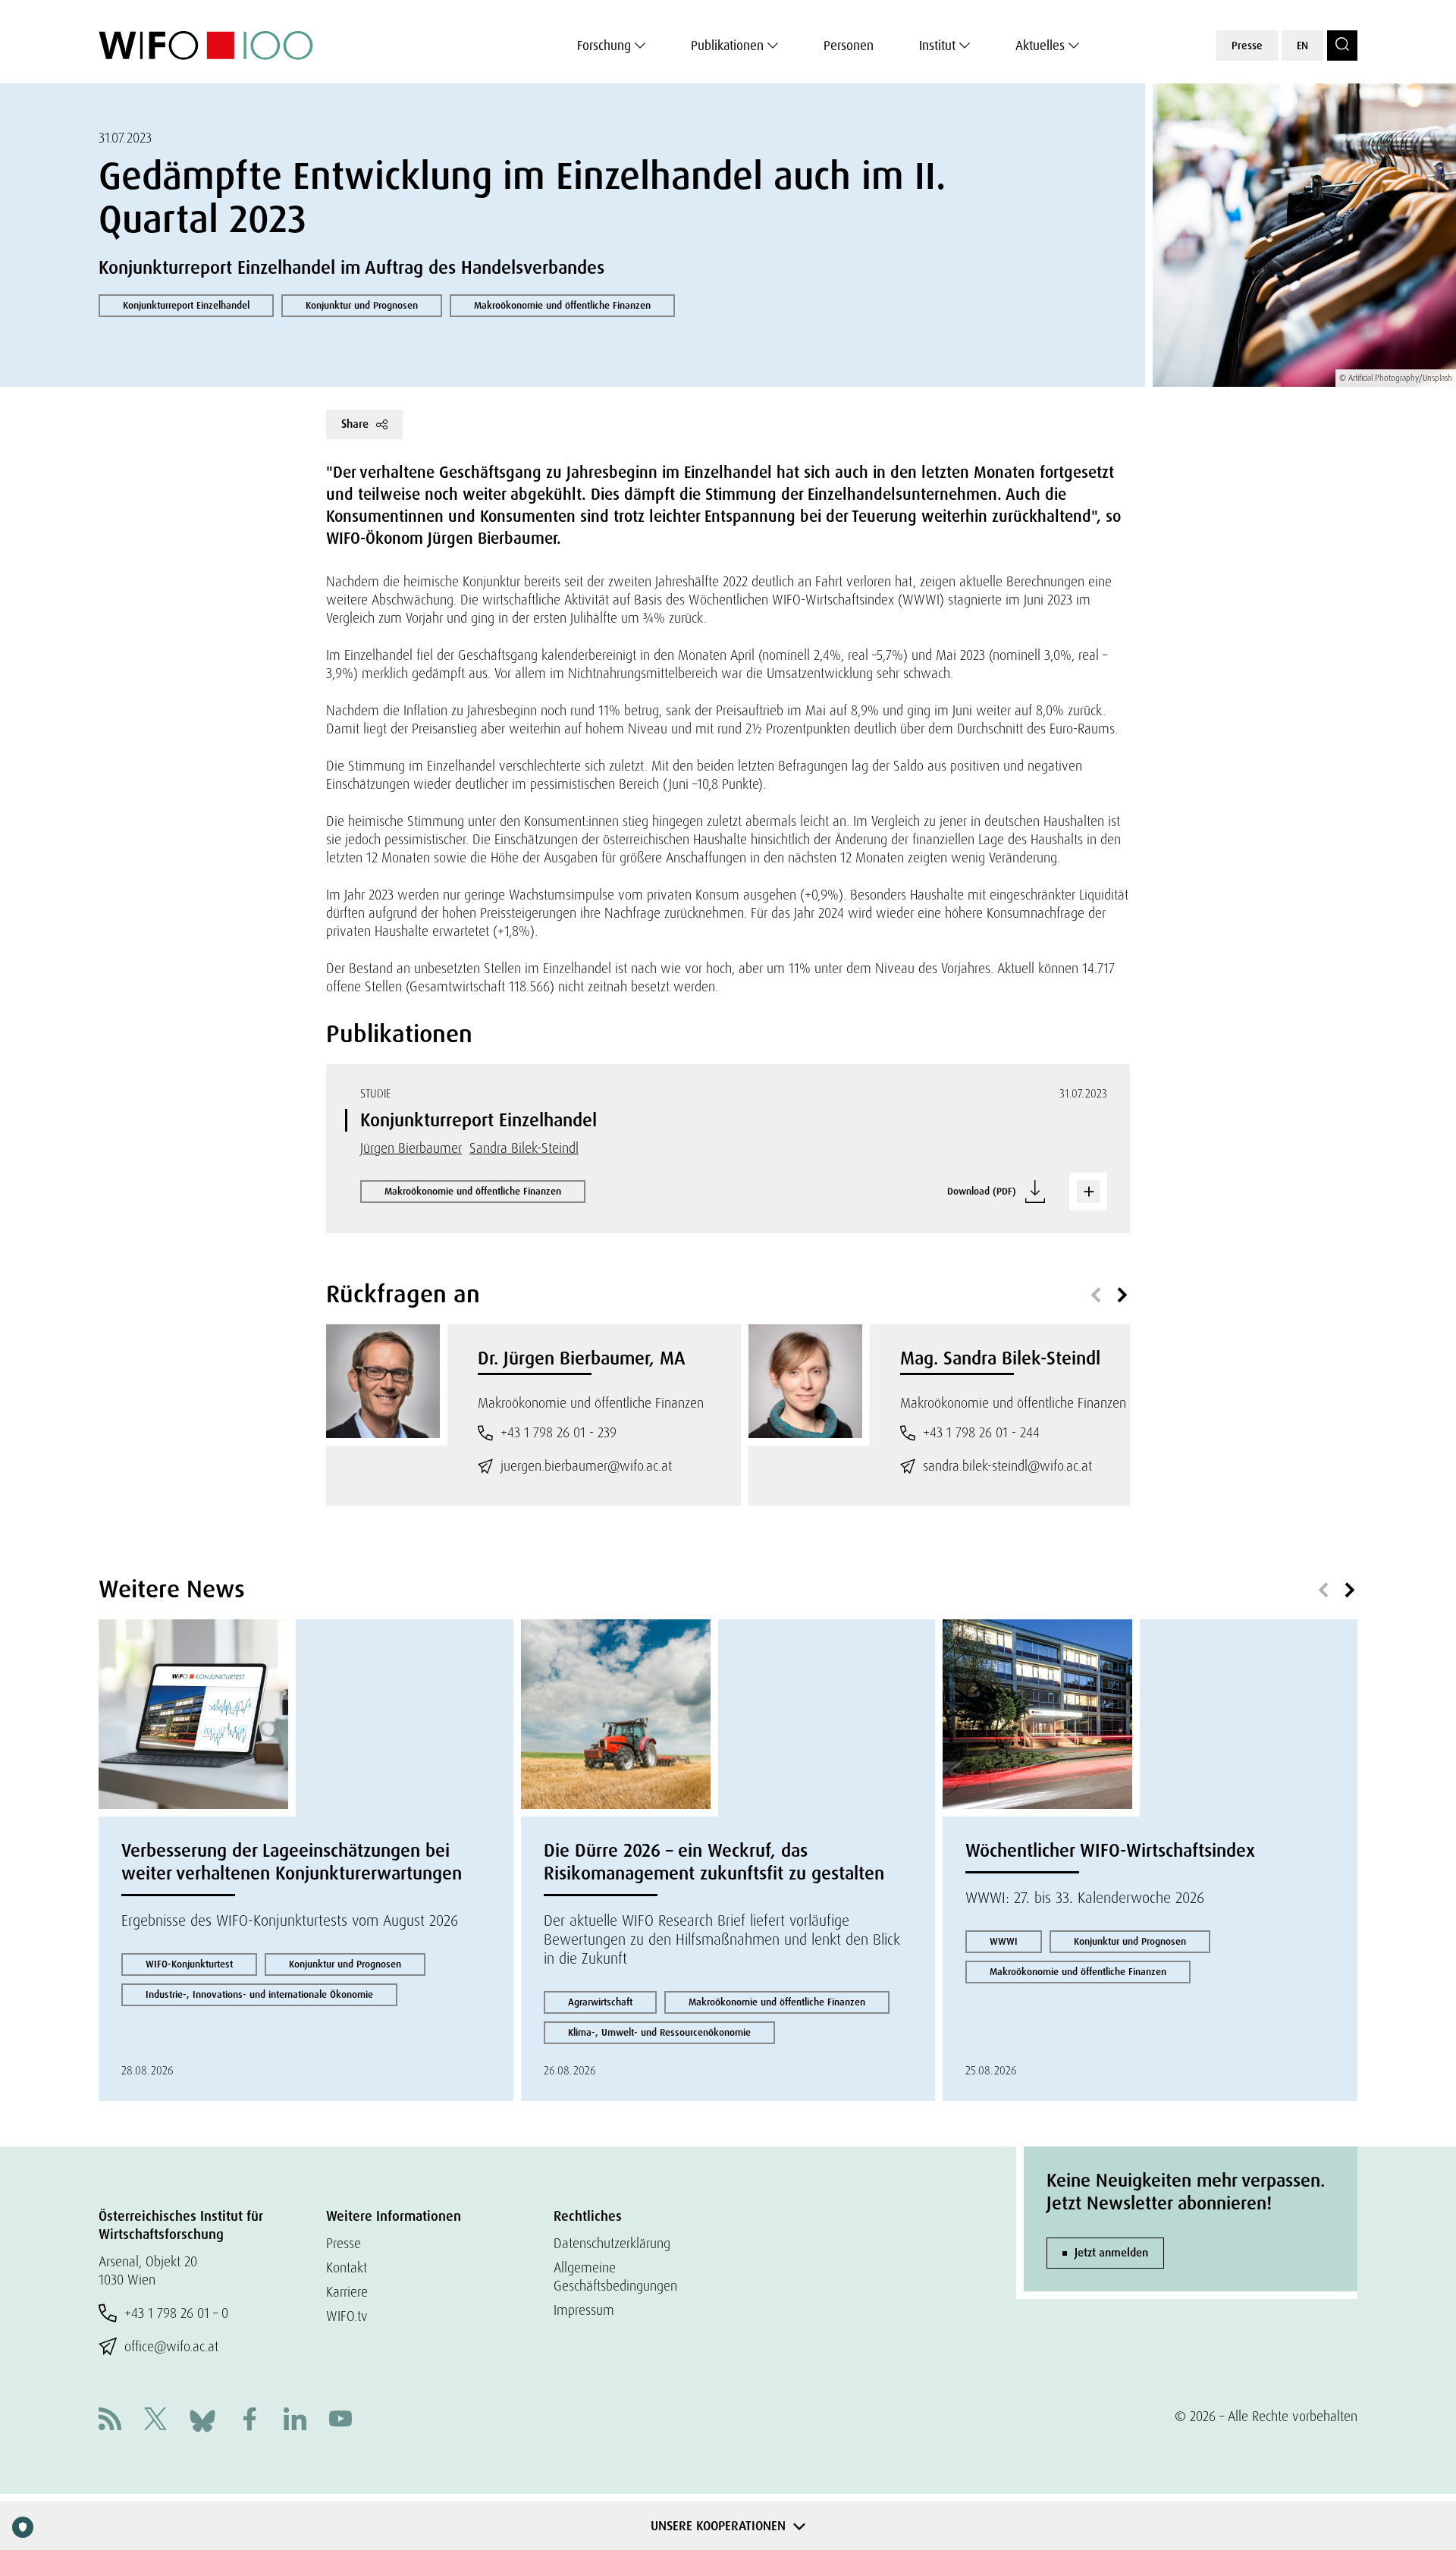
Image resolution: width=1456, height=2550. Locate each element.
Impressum (584, 2310)
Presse (1247, 46)
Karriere (347, 2292)
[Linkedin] (295, 2421)
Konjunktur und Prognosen (362, 305)
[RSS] (110, 2421)
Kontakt (347, 2267)
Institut (937, 46)
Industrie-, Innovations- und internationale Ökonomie (259, 1994)
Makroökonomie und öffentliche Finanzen (562, 305)
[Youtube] (340, 2421)
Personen (849, 46)
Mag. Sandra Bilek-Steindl (1000, 1358)
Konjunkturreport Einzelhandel (186, 305)
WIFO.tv (347, 2316)
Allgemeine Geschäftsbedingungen (615, 2277)
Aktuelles (1040, 46)
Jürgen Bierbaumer (411, 1148)
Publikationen (727, 46)
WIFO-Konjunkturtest (189, 1964)
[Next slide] (1122, 1295)
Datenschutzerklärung (612, 2243)
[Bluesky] (202, 2419)
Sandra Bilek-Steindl (524, 1148)
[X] (155, 2421)
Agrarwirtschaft (600, 2002)
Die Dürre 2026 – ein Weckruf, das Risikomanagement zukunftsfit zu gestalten (714, 1862)
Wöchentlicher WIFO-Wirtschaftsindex (1110, 1850)
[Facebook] (249, 2421)
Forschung (604, 46)
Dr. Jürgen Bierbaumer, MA (582, 1358)
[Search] (1342, 46)
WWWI (1004, 1941)
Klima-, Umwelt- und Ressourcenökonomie (659, 2032)
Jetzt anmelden (1111, 2253)
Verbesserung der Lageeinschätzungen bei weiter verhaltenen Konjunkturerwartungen (292, 1862)
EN (1302, 46)
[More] (1088, 1192)
